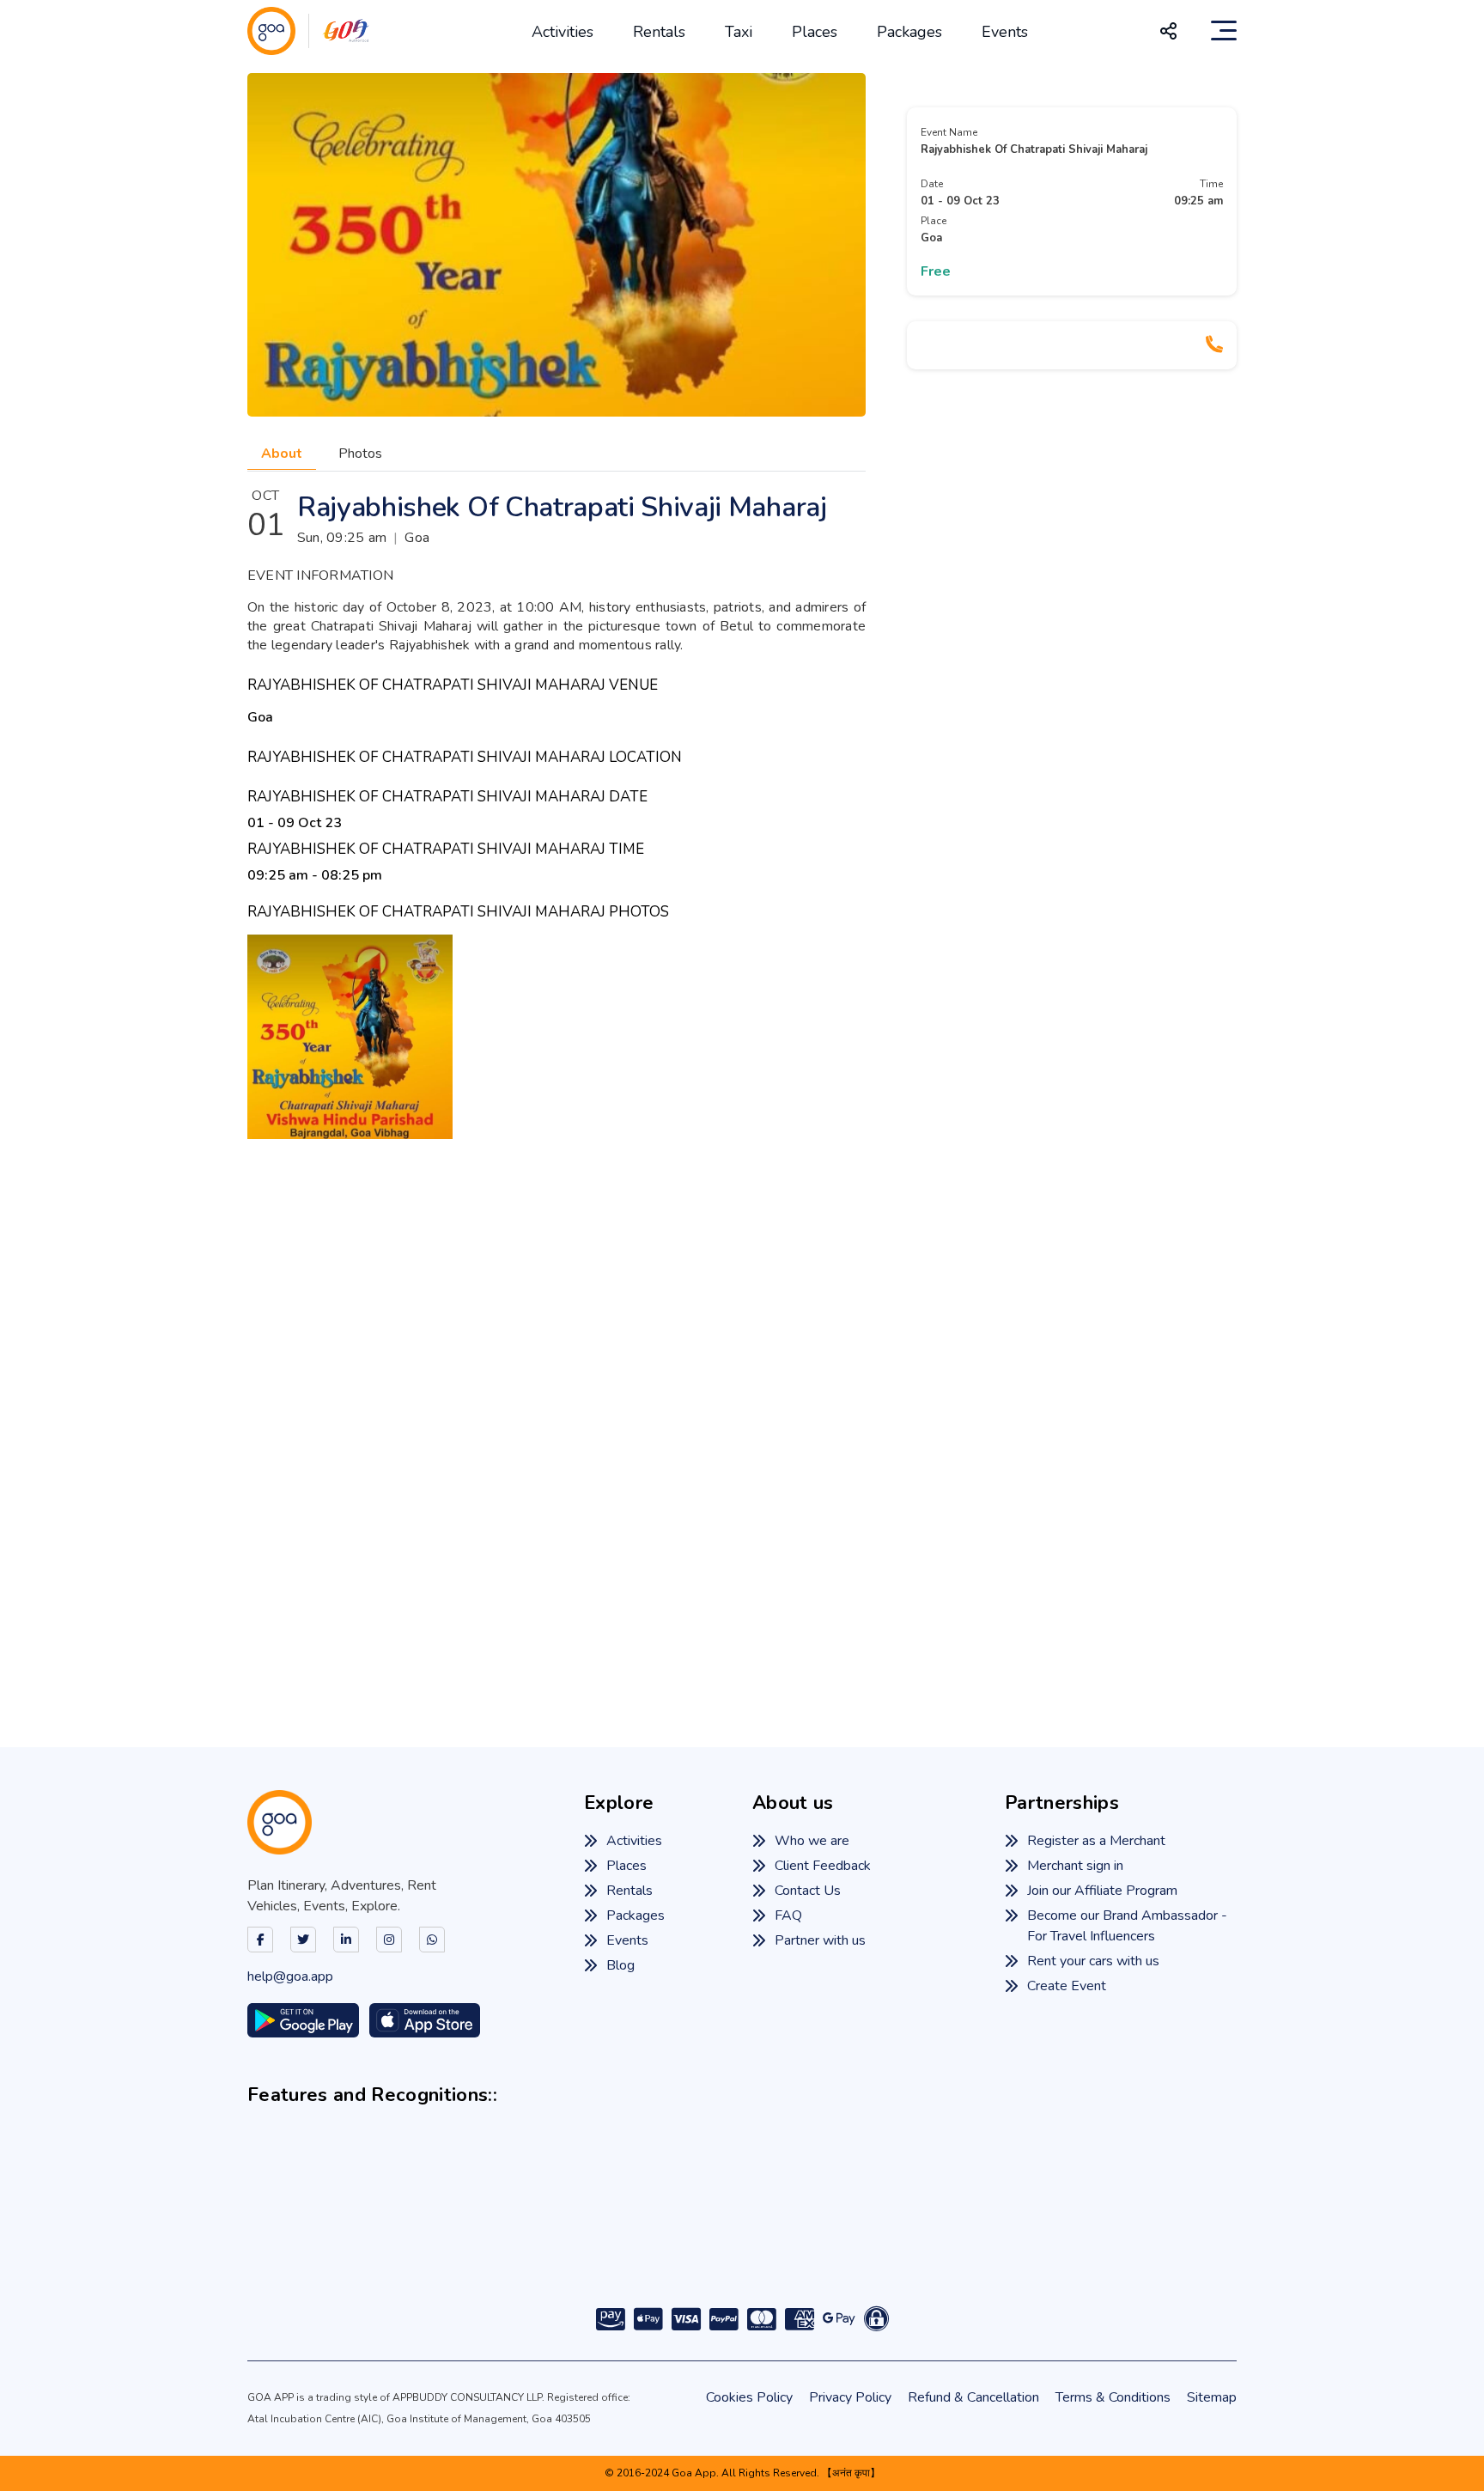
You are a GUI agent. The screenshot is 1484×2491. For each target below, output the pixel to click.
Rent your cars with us (1093, 1961)
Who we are (812, 1841)
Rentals (659, 32)
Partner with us (820, 1940)
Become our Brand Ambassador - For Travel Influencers (1127, 1926)
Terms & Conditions (1113, 2397)
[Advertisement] (742, 1417)
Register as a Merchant (1096, 1841)
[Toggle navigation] (1224, 31)
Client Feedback (823, 1866)
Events (1005, 32)
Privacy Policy (850, 2397)
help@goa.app (290, 1976)
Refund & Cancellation (973, 2397)
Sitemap (1212, 2397)
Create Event (1067, 1986)
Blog (620, 1965)
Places (815, 32)
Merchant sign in (1075, 1866)
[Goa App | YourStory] (900, 2233)
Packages (909, 32)
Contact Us (808, 1891)
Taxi (739, 32)
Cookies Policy (749, 2397)
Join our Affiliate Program (1102, 1891)
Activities (563, 32)
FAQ (788, 1915)
